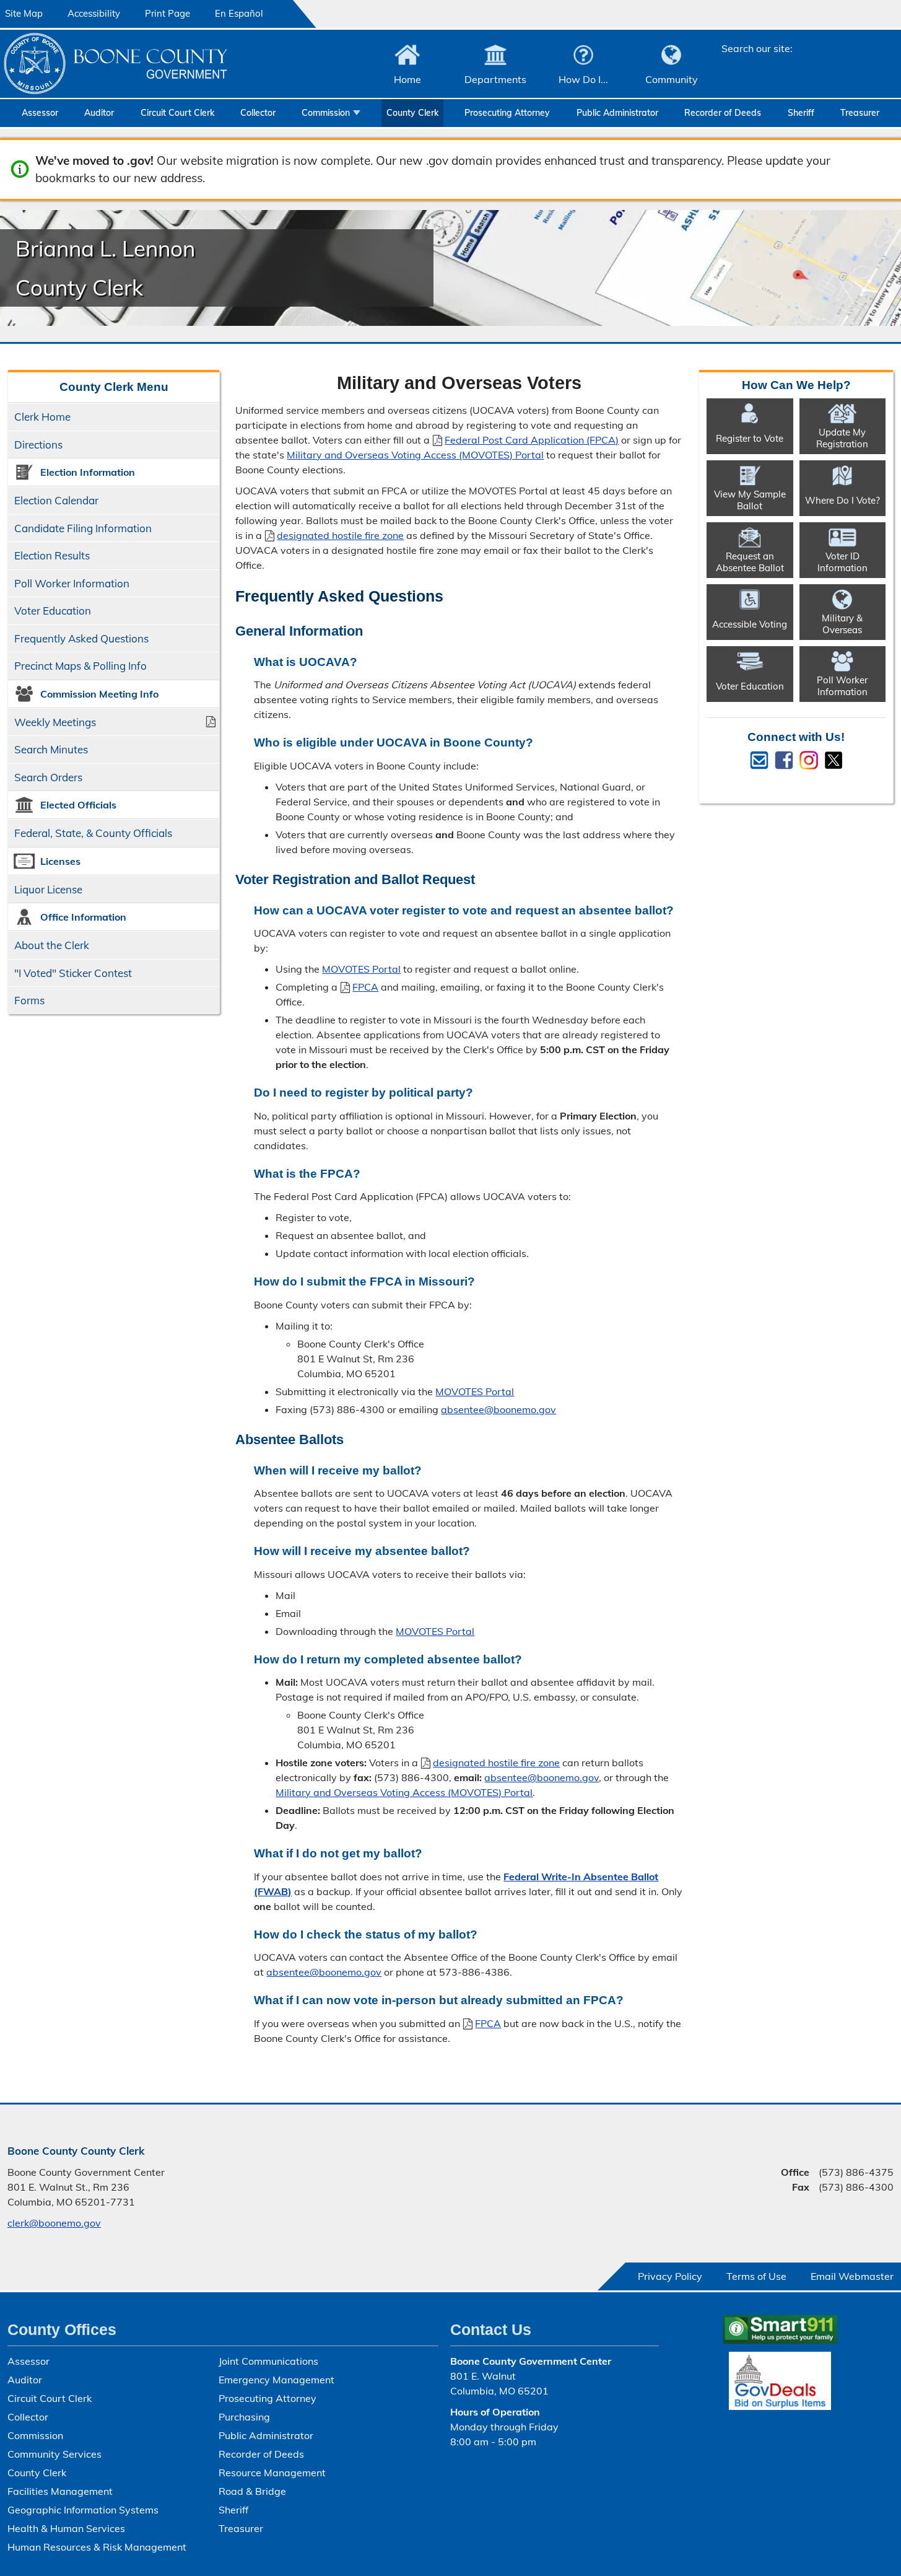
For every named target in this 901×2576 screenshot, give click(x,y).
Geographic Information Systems (83, 2510)
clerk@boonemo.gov (54, 2223)
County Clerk (412, 113)
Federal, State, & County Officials (93, 833)
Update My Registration (842, 438)
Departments (495, 79)
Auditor (99, 113)
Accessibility (94, 13)
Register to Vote (750, 438)
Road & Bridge (252, 2491)
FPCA (359, 987)
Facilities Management (60, 2491)
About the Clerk (52, 945)
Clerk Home (42, 417)
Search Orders (48, 777)
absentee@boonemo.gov (498, 1409)
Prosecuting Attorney (507, 113)
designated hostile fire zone (340, 535)
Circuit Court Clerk (177, 113)
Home (407, 79)
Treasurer (860, 113)
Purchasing (244, 2417)
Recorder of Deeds (723, 113)
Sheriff (801, 113)
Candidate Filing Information (83, 528)
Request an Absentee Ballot (750, 562)
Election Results (52, 555)
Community (672, 79)
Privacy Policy (670, 2276)
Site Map (24, 13)
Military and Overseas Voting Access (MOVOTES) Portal (415, 455)
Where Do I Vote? (842, 500)
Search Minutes (51, 749)
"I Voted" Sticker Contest (73, 973)
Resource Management (272, 2473)
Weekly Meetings (55, 722)
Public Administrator (617, 113)
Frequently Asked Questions (81, 638)
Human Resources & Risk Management (97, 2547)
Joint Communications (268, 2361)
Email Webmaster (852, 2276)
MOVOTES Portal (361, 969)
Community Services (54, 2454)
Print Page (168, 13)
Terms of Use (756, 2276)
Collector (258, 113)
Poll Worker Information (72, 583)
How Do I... (583, 79)
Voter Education (53, 611)
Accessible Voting (750, 624)
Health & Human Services (66, 2528)
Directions (38, 445)
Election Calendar (56, 500)
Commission (326, 113)
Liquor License (48, 889)
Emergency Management (276, 2380)
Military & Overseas (842, 624)
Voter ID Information (842, 562)
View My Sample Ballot (750, 500)
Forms (29, 1000)
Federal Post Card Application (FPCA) (532, 440)
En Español (239, 13)
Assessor (40, 113)
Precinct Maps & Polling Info (81, 666)
